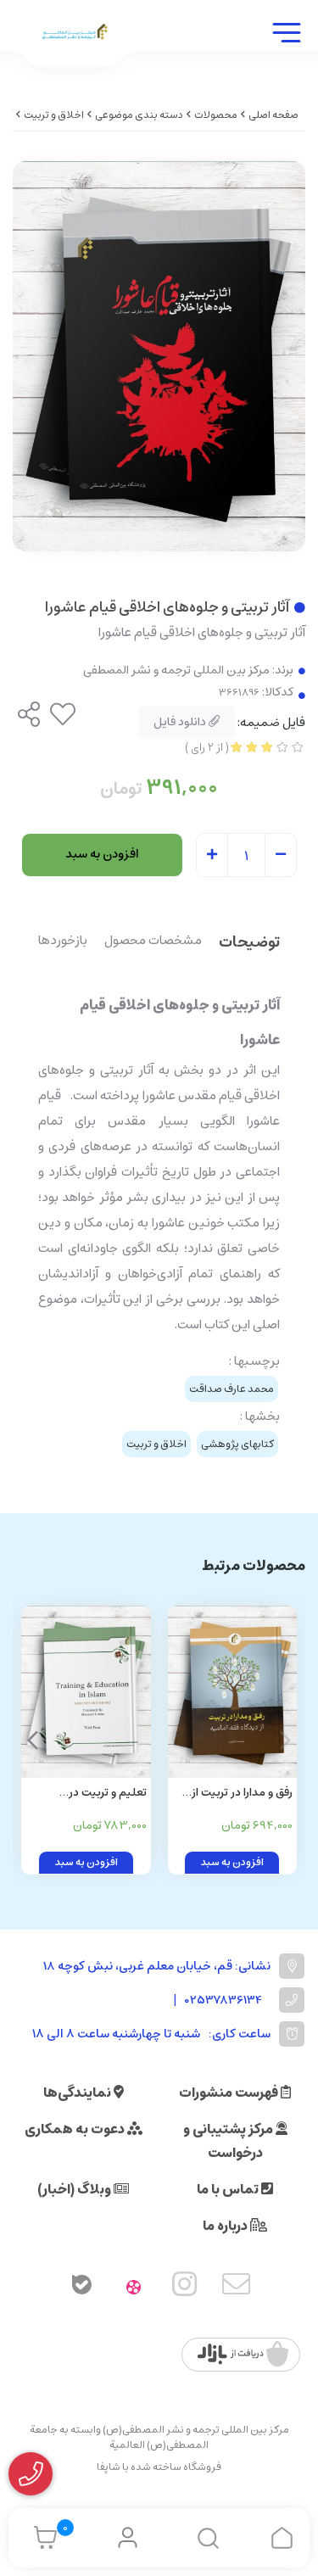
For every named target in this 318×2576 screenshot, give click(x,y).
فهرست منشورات (230, 2093)
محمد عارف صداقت (232, 1389)
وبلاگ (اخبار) (75, 2189)
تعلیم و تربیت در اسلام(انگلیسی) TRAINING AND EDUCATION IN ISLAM (91, 1794)
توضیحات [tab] (249, 944)
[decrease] (281, 856)
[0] (41, 2538)
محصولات (216, 115)
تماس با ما (229, 2189)
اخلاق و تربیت (54, 115)
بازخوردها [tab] (63, 942)
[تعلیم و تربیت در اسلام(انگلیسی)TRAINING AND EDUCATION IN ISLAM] (86, 1692)
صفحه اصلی (273, 115)
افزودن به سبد (102, 854)
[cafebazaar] (243, 2355)
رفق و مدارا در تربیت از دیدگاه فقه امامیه (242, 1794)
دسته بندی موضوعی (139, 115)
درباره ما (226, 2226)
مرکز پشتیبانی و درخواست (229, 2141)
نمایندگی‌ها (78, 2093)
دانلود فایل (181, 722)
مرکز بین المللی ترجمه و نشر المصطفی (176, 671)
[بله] (82, 2288)
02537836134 (223, 2000)
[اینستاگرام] (185, 2288)
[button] (33, 1740)
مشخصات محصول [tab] (153, 942)
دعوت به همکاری (76, 2129)
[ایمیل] (237, 2288)
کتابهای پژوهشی (237, 1444)
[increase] (212, 856)
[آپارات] (133, 2288)
